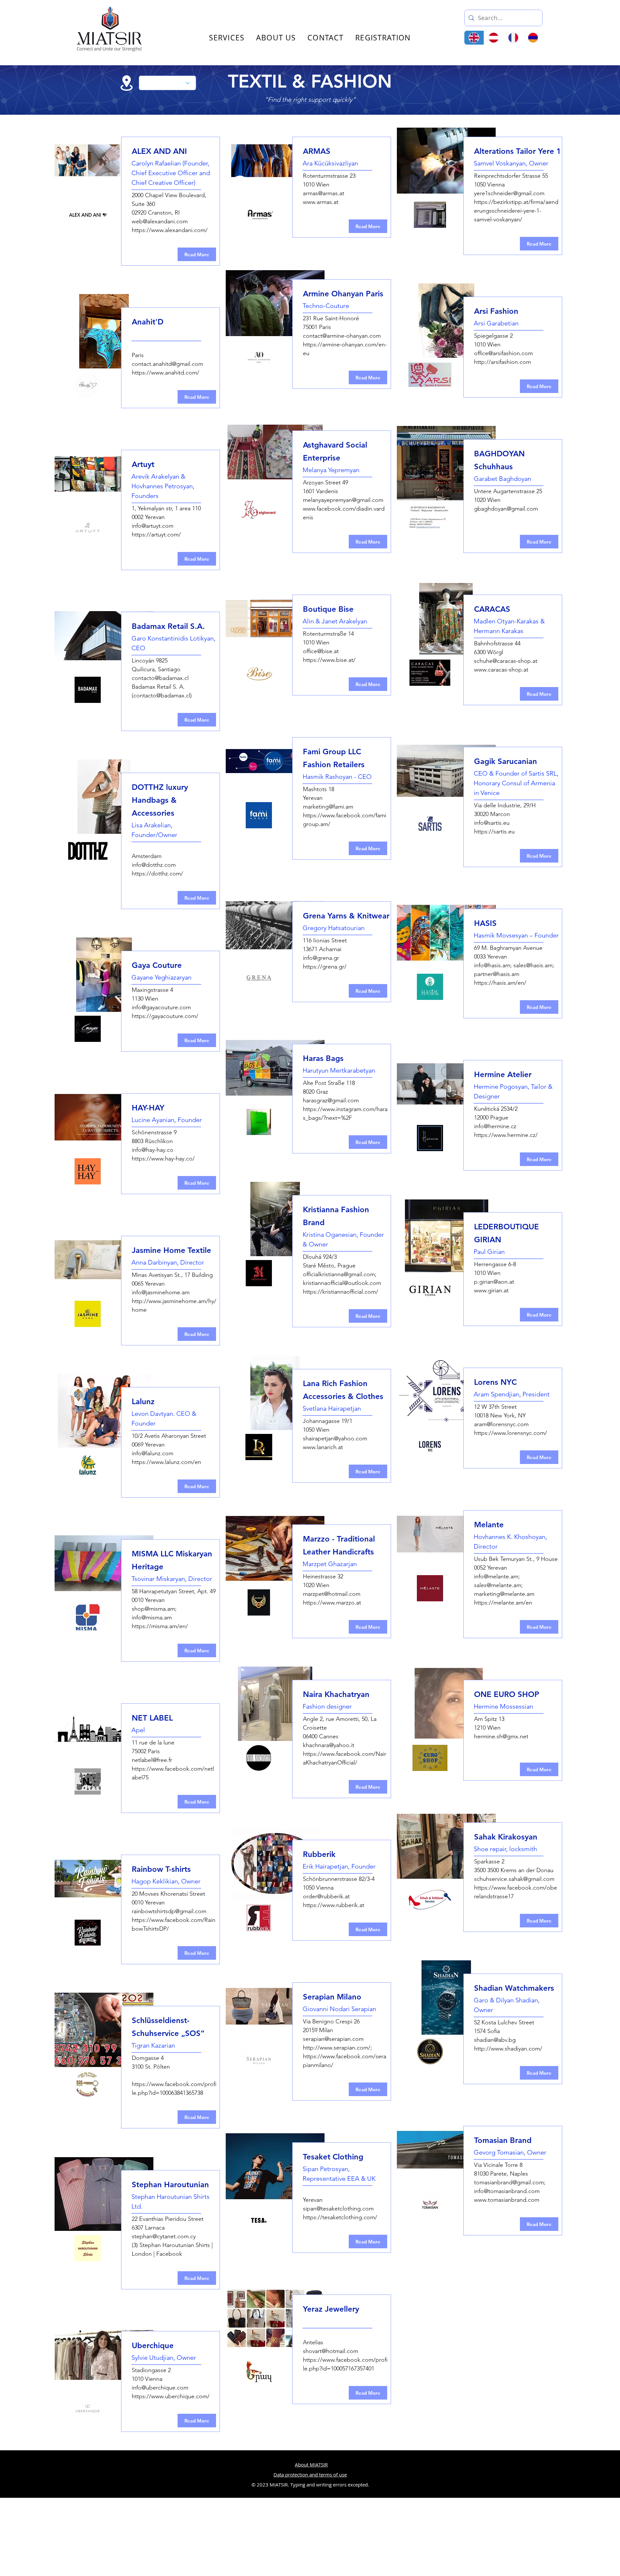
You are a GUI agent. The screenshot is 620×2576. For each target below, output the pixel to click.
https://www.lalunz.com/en (166, 1462)
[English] (474, 38)
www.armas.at (321, 202)
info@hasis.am (492, 965)
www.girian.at (491, 1290)
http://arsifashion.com (502, 362)
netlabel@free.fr (152, 1760)
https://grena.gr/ (325, 967)
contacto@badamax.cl (160, 678)
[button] (615, 16)
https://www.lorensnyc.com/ (511, 1433)
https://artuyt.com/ (156, 535)
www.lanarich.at (323, 1447)
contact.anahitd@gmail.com (167, 364)
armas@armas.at (324, 193)
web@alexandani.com (160, 221)
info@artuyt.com (153, 526)
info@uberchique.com (160, 2388)
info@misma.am (152, 1617)
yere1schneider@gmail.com (509, 193)
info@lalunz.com (153, 1453)
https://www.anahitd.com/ (165, 373)
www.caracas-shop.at (501, 670)
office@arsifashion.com (503, 353)
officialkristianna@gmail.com (339, 1274)
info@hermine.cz (495, 1126)
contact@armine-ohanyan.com (342, 336)
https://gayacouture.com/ (165, 1016)
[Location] (127, 83)
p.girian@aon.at (494, 1282)
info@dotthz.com (154, 865)
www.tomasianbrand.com (507, 2200)
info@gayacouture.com (161, 1007)
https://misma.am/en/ (160, 1626)
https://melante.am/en (503, 1603)
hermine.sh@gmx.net (501, 1736)
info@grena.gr (321, 958)
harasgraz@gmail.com (331, 1100)
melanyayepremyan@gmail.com (343, 500)
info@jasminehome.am (161, 1292)
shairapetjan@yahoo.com (335, 1438)
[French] (513, 38)
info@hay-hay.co (153, 1150)
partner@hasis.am (497, 974)
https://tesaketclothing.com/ (340, 2217)
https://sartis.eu (494, 832)
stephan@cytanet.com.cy (164, 2236)
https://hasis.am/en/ (500, 983)
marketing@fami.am (328, 807)
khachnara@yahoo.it (329, 1745)
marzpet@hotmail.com (332, 1594)
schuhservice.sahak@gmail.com (514, 1879)
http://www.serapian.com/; (337, 2048)
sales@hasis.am (533, 965)
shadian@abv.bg (495, 2040)
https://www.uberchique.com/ (171, 2396)
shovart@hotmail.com (331, 2351)
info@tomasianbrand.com (507, 2191)
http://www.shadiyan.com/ (508, 2049)
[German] (494, 38)
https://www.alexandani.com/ (170, 230)
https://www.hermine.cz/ (506, 1135)
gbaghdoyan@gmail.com (506, 509)
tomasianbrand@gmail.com (509, 2182)
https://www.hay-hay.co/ (163, 1159)
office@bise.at (321, 651)
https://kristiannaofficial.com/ (341, 1292)
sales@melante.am (498, 1585)
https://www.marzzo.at (332, 1603)
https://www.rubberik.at (334, 1905)
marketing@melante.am (504, 1594)
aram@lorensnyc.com (501, 1424)
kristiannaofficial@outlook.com (342, 1283)
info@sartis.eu (492, 823)
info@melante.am (496, 1576)
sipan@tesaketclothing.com (338, 2209)
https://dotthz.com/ (157, 874)
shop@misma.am (153, 1609)
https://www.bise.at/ (329, 660)
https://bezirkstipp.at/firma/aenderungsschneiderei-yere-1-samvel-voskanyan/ (516, 211)
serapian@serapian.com (333, 2039)
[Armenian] (533, 38)
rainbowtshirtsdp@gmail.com (169, 1911)
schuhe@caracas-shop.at (506, 661)
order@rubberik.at (326, 1896)
